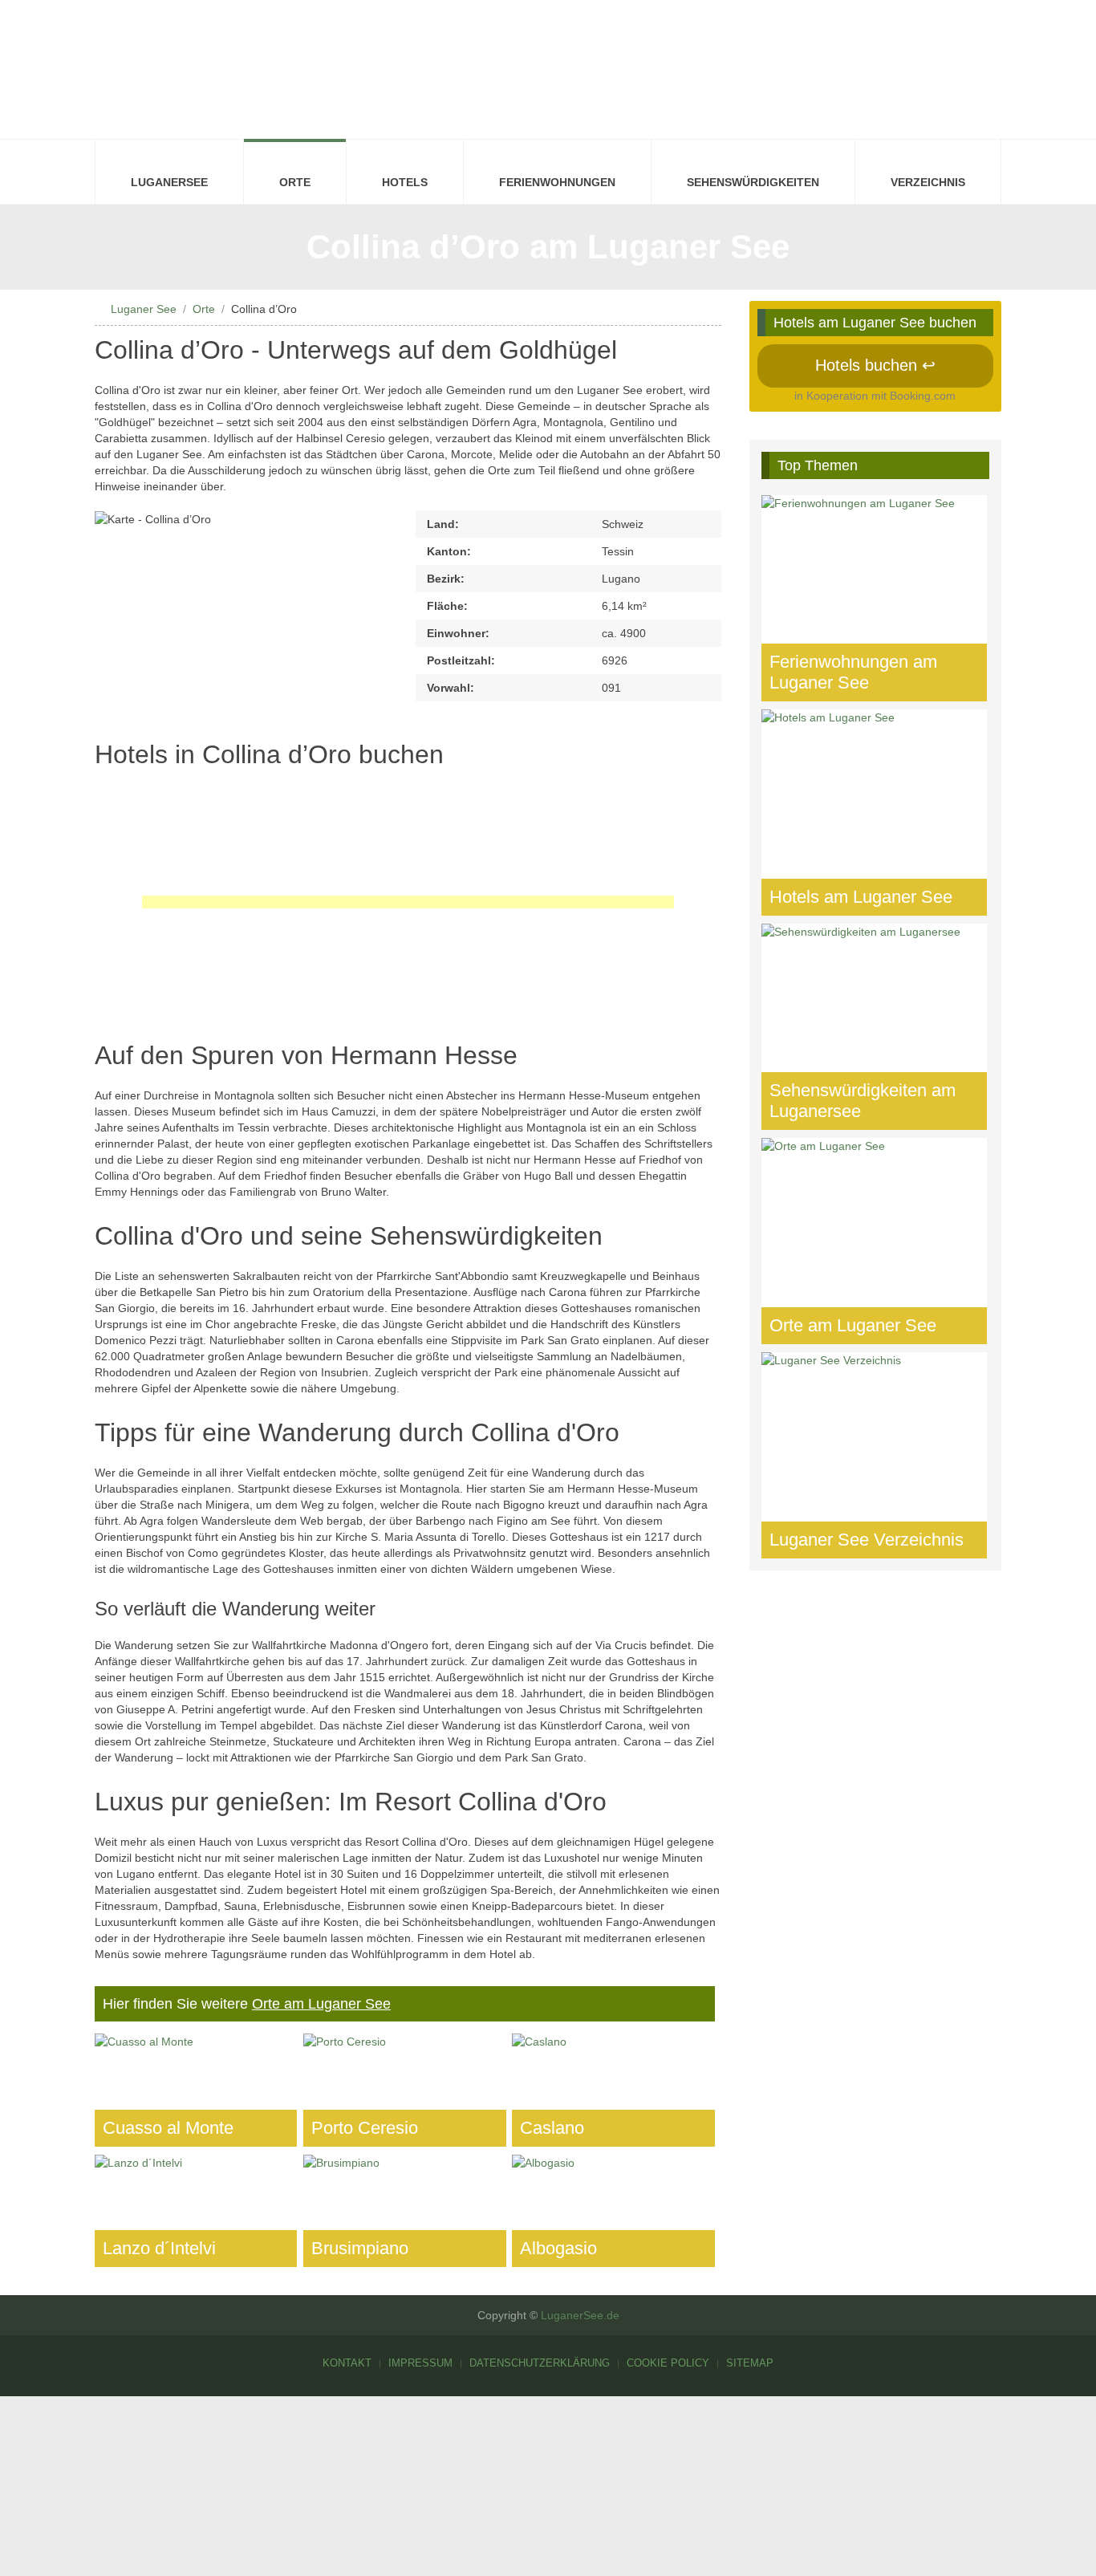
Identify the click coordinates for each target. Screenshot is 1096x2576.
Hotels (405, 182)
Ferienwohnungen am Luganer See (853, 672)
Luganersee (169, 182)
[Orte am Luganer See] (875, 1241)
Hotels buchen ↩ (875, 365)
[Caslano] (613, 2090)
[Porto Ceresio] (404, 2090)
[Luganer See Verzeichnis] (875, 1455)
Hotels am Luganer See (861, 897)
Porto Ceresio (365, 2128)
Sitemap (750, 2363)
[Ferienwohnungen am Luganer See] (875, 598)
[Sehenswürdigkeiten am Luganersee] (875, 1027)
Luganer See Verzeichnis (867, 1540)
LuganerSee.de (580, 2315)
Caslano (552, 2128)
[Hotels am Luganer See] (875, 813)
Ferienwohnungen (557, 182)
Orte (295, 182)
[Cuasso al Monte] (196, 2090)
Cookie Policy (668, 2363)
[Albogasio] (613, 2211)
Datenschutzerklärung (540, 2363)
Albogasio (558, 2248)
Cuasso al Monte (168, 2128)
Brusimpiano (360, 2248)
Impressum (420, 2363)
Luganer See (144, 309)
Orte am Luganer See (321, 2004)
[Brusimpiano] (404, 2211)
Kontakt (347, 2363)
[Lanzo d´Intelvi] (196, 2211)
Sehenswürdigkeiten (753, 182)
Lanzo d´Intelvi (159, 2248)
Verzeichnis (928, 182)
